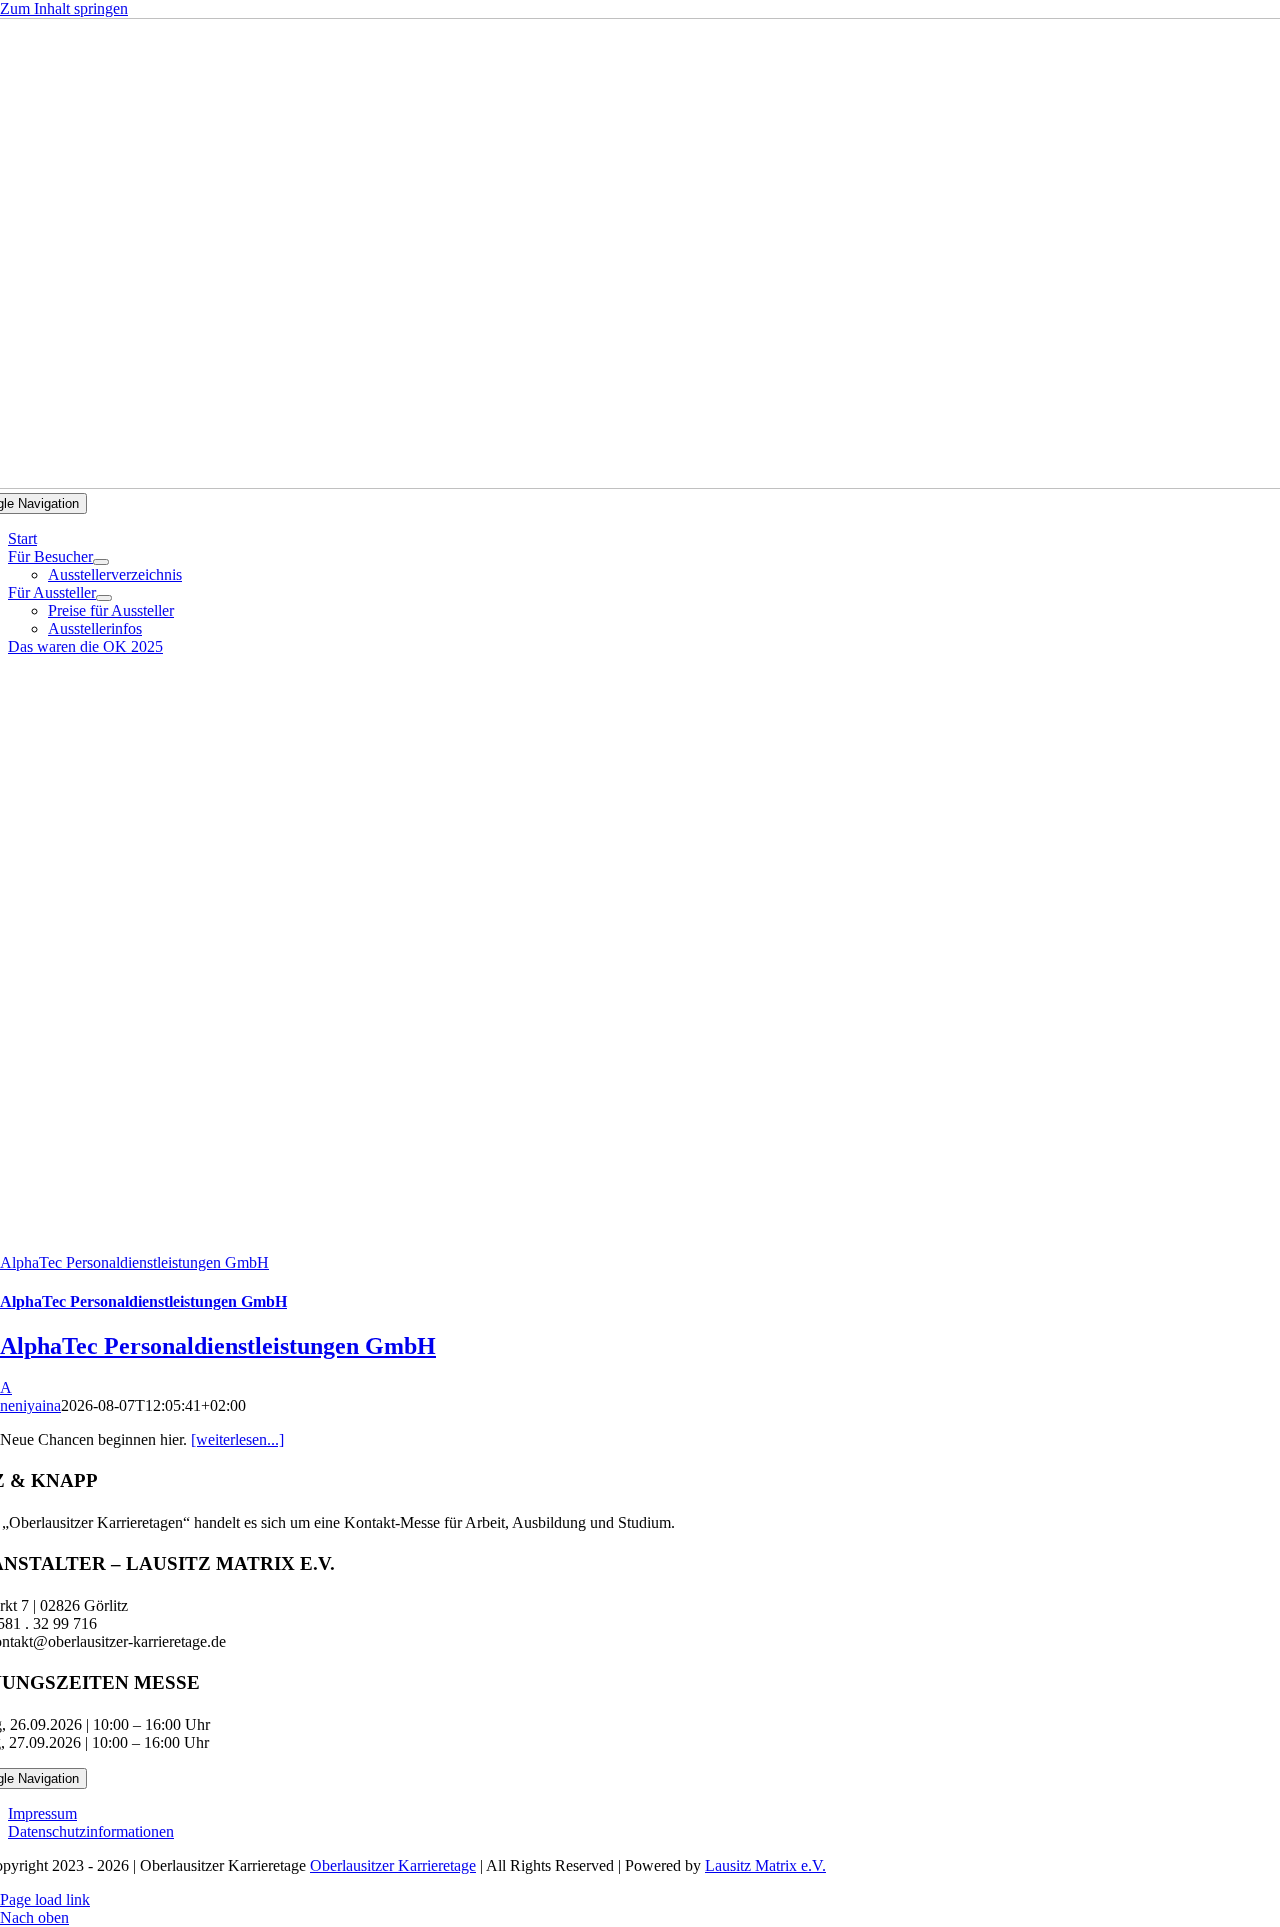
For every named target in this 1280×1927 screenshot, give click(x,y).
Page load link (45, 1899)
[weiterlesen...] (237, 1439)
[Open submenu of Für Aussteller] (104, 598)
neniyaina (30, 1405)
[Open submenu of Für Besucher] (101, 562)
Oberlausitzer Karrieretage (393, 1865)
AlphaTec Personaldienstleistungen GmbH (134, 1262)
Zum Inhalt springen (64, 8)
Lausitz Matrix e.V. (765, 1865)
